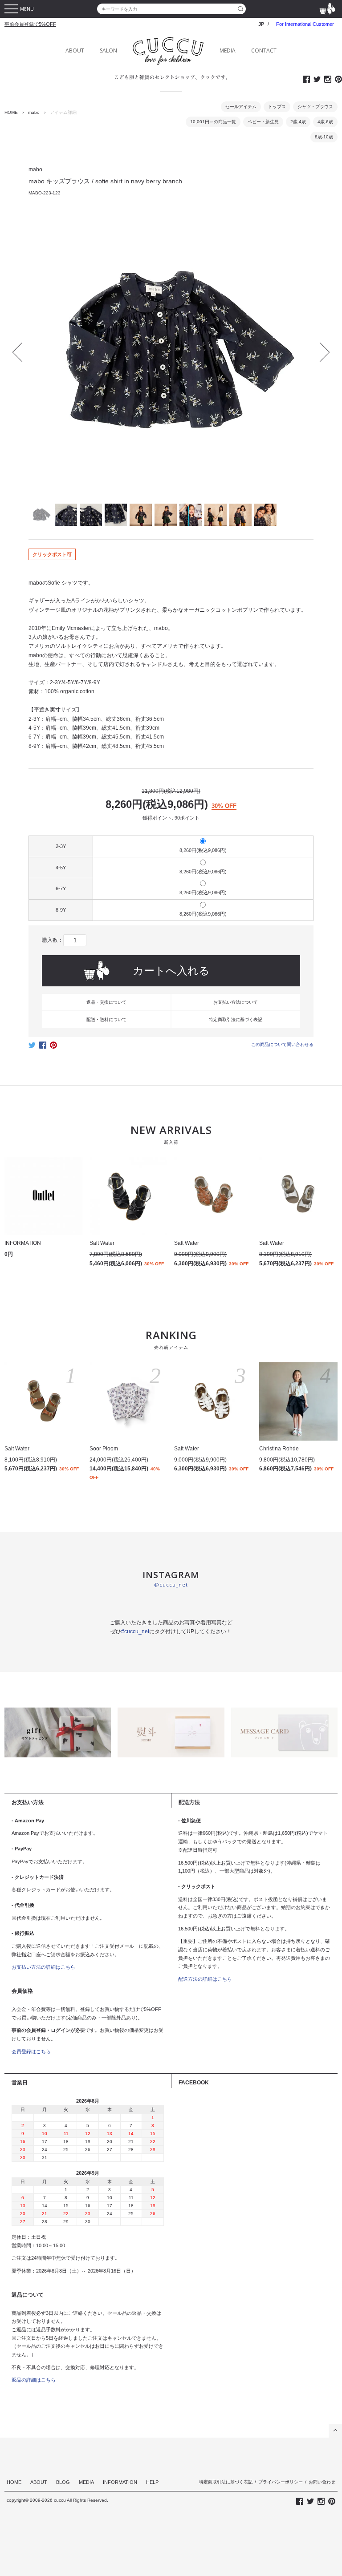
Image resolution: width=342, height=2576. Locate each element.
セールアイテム (241, 107)
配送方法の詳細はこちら (205, 1979)
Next (320, 352)
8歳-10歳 (324, 137)
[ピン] (53, 1048)
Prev (22, 352)
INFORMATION (120, 2482)
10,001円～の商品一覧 (213, 122)
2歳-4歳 (298, 122)
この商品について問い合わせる (282, 1044)
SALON (108, 50)
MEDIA (228, 50)
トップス (277, 107)
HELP (152, 2482)
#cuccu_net (135, 1631)
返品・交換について (106, 1002)
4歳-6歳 (325, 122)
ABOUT (75, 50)
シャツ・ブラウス (315, 107)
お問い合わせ (322, 2482)
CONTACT (264, 50)
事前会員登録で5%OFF (30, 24)
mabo (34, 112)
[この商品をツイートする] (32, 1048)
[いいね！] (43, 1048)
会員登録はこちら (31, 2051)
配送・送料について (106, 1019)
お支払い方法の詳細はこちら (43, 1967)
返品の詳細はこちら (34, 2380)
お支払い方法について (236, 1002)
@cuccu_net (171, 1585)
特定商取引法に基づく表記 (236, 1019)
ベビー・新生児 (263, 122)
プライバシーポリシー (281, 2482)
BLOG (63, 2482)
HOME (11, 112)
